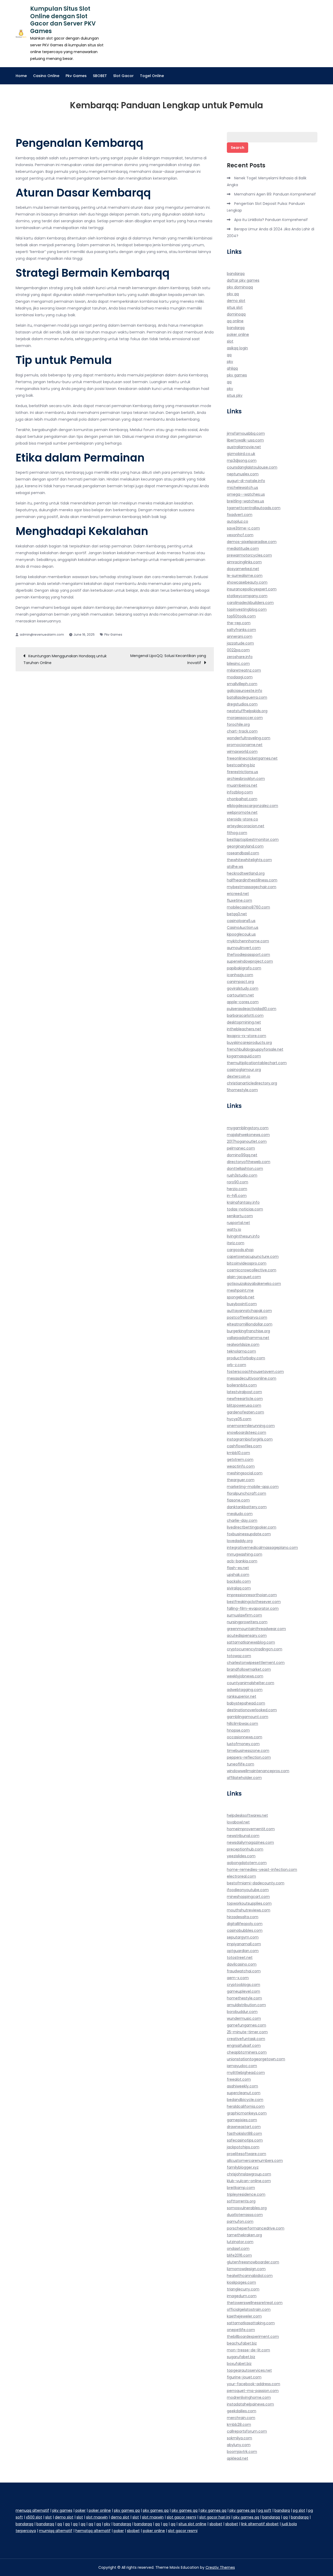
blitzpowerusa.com (244, 1405)
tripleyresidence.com (246, 2194)
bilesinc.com (238, 664)
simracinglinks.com (244, 562)
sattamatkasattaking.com (251, 2323)
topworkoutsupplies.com (249, 1903)
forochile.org (238, 724)
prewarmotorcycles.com (249, 555)
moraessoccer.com (245, 718)
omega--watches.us (246, 494)
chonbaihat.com (242, 799)
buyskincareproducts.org (249, 1043)
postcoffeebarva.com (247, 1317)
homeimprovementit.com (251, 1829)
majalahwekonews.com (248, 1135)
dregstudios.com (242, 704)
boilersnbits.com (242, 1385)
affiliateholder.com (244, 1778)
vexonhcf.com (240, 535)
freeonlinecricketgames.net (252, 758)
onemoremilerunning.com (251, 1426)
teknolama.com (241, 1351)
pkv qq (233, 294)
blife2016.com (239, 2255)
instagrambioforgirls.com (250, 1439)
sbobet (216, 2524)
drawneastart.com (244, 2127)
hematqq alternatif (93, 2531)
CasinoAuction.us (243, 927)
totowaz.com (239, 1656)
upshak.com (238, 1575)
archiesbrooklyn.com (246, 779)
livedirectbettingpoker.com (252, 1527)
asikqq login (237, 348)
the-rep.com (239, 623)
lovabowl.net (238, 1822)
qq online (235, 321)
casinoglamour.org (244, 1070)
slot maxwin (97, 2517)
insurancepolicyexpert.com (252, 589)
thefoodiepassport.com (248, 955)
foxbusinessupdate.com (249, 1534)
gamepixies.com (242, 2120)
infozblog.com (240, 792)
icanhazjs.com (240, 975)
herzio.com (237, 1189)
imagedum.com (242, 2296)
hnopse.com (238, 1730)
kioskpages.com (241, 2282)
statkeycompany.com (247, 596)
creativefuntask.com (246, 2039)
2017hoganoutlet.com (247, 1141)
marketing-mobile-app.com (253, 1487)
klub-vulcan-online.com (249, 2181)
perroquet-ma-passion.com (253, 2391)
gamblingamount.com (248, 1717)
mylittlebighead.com (246, 2073)
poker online (238, 334)
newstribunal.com (243, 1836)
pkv (230, 362)
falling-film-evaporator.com (253, 1608)
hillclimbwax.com (242, 1723)
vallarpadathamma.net (248, 1338)
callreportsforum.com (247, 2431)
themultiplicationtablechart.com (257, 1063)
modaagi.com (240, 677)
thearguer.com (241, 1480)
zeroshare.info (240, 657)
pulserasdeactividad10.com (252, 1009)
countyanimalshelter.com (251, 1683)
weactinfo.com (241, 1466)
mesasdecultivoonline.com (252, 1378)
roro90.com (238, 1182)
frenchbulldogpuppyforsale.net (255, 1049)
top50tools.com (241, 616)
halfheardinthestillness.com (252, 880)
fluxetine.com (239, 900)
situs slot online (192, 2524)
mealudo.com (240, 1514)
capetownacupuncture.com (253, 1257)
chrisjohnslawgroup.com (249, 2174)
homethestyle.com (244, 1998)
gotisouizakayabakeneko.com (254, 1284)
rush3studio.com (242, 1175)
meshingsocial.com (245, 1473)
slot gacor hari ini (215, 2517)
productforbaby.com (246, 1358)
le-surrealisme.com (245, 576)
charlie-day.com (242, 1520)
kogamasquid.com (244, 1056)
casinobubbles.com (245, 1930)
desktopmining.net (244, 1022)
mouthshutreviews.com (249, 1910)
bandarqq (236, 274)
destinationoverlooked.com (252, 1710)
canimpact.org (240, 982)
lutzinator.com (240, 2242)
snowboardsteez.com (246, 1432)
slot (230, 341)
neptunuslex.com (243, 474)
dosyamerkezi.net (243, 569)
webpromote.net (242, 812)
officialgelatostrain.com (249, 2309)
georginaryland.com (245, 846)
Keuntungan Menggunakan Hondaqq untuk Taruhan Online (65, 659)
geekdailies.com (242, 2411)
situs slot (235, 307)
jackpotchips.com (243, 2147)
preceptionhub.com (245, 1849)
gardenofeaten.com (245, 1412)
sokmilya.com (239, 2438)
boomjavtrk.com (242, 2452)
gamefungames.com (246, 2025)
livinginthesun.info (243, 1236)
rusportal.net (238, 1223)
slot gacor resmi (181, 2517)
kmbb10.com (238, 1453)
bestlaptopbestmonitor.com (253, 839)
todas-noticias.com (245, 1209)
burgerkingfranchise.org (248, 1331)
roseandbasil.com (243, 853)
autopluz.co (238, 521)
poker (81, 2510)
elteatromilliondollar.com (250, 1324)
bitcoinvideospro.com (247, 1263)
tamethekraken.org (244, 2235)
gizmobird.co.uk (241, 454)
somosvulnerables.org (247, 2208)
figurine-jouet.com (244, 2377)
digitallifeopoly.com (245, 1924)
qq (229, 355)
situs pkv (235, 395)
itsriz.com (236, 1243)
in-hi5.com (237, 1196)
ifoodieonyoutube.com (248, 1890)
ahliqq (232, 368)
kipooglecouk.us (241, 934)
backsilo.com (239, 1581)
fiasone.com (238, 1500)
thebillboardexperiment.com (253, 2337)
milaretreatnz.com (244, 670)
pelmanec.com (241, 1148)
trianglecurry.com (243, 2289)
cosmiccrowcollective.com (252, 1270)
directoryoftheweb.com (249, 1162)
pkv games (237, 375)
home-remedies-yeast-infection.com (262, 1870)
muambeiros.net (242, 785)
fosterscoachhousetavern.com (255, 1372)
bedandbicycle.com (245, 2100)
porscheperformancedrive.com (256, 2228)
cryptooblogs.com (244, 1985)
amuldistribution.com (246, 2005)
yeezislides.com (241, 1856)
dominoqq (236, 314)
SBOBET (100, 76)
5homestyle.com (242, 1090)
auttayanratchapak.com (249, 1311)
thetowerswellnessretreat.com (255, 2303)
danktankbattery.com (247, 1507)
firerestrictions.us (242, 772)
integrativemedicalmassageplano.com (262, 1548)
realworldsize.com (243, 1344)
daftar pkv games (243, 280)
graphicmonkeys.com (247, 2113)
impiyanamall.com (244, 1944)
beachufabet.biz (242, 2343)
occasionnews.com (245, 1737)
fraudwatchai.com (244, 1971)
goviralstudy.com (243, 988)
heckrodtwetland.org (246, 873)
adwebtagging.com (245, 1690)
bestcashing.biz (241, 765)
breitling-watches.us (245, 501)
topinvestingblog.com (247, 609)
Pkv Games (76, 76)
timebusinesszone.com (248, 1751)
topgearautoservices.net (249, 2370)
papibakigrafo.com (244, 968)
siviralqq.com (239, 1588)
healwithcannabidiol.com (250, 2276)
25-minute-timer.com (247, 2032)
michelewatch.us (242, 488)
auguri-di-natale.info (246, 481)
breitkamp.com (241, 2188)
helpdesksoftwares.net (247, 1815)
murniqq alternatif (56, 2531)
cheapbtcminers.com (247, 2052)
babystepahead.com (246, 1703)
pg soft (265, 2510)
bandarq (282, 2510)
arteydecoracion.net (246, 826)
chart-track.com (242, 731)
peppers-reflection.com (249, 1757)
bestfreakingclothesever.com (254, 1602)
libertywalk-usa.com (245, 440)
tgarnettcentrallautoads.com (254, 508)
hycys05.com (239, 1419)
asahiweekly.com (242, 2086)
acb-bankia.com (242, 1561)
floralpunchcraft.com (246, 1493)
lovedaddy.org (240, 1541)
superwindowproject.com (250, 961)
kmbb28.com (239, 2425)
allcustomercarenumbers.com (255, 2161)
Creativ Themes (220, 2567)
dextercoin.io (239, 1076)
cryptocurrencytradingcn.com (255, 1649)
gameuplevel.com (244, 1991)
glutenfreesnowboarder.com (253, 2262)
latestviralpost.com (244, 1392)
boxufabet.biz (239, 2364)
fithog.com (237, 833)
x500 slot (34, 2517)
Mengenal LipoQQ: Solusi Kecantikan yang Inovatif (168, 659)
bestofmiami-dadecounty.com (256, 1883)
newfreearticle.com (245, 1399)
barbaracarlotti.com (245, 1015)
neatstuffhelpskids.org (247, 711)
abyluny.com (239, 2445)
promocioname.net (245, 745)
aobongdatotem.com (247, 1863)
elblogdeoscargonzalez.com (252, 806)
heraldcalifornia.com (246, 2106)
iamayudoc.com (242, 2066)
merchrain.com (241, 2418)
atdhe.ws (235, 867)
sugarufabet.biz (241, 2357)
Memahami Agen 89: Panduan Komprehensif (275, 194)
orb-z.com (236, 1365)
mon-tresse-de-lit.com (248, 2350)
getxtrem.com (240, 1460)
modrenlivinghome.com (249, 2397)
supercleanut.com (244, 2093)
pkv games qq (127, 2510)
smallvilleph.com (242, 684)
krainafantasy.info (243, 1202)
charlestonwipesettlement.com (256, 1663)
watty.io (234, 1229)
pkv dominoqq (240, 287)
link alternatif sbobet (260, 2524)
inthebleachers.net (244, 1029)
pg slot (299, 2510)
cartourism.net (240, 995)
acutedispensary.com (247, 1636)
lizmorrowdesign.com (246, 2269)
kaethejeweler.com (244, 2316)
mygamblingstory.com (248, 1128)
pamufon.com (240, 2221)
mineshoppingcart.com (248, 1897)
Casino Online (46, 76)
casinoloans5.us (241, 921)
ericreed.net (238, 894)
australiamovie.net (244, 447)
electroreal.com (241, 1876)
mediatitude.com (243, 548)
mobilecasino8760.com (248, 907)
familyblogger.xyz (243, 2167)
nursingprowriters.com (247, 1622)
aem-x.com (238, 1978)
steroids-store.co (242, 819)
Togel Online (152, 76)
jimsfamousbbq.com (246, 433)
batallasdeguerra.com (247, 697)
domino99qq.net (242, 1155)
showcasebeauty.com (247, 582)
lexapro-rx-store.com (246, 1036)
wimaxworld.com (242, 752)
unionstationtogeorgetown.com (256, 2059)
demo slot (236, 301)
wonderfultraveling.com (249, 738)
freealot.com (239, 2079)
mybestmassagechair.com (252, 887)
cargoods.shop (240, 1250)
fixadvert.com (240, 515)
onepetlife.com (241, 2330)
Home (21, 76)
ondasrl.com (238, 2249)
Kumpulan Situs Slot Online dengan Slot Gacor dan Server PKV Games (63, 20)
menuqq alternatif (32, 2510)
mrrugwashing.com (245, 1554)
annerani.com (240, 636)
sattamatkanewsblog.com (251, 1642)
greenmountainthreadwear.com (256, 1629)
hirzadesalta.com (243, 1917)
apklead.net (238, 2458)
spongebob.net (241, 1297)
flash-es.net (238, 1568)
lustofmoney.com (243, 1744)
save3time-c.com (243, 528)
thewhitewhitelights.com (249, 860)
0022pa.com (238, 650)
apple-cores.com (243, 1002)
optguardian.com (243, 1951)
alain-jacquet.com (244, 1277)
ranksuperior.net (242, 1696)
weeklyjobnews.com (245, 1676)
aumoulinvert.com (244, 948)
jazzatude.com (240, 643)
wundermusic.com (244, 2018)
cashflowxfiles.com (244, 1446)
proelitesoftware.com (246, 2154)
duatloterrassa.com (245, 2215)
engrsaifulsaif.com (244, 2045)
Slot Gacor (123, 76)
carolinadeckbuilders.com (250, 603)
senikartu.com (240, 1216)
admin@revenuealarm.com (42, 634)
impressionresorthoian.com (252, 1595)
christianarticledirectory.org (252, 1083)
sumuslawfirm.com (244, 1615)
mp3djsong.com (242, 460)
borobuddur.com (242, 2012)
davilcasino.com (242, 1964)
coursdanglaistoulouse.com (252, 467)
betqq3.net (237, 914)
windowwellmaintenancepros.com (258, 1771)
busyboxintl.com (242, 1304)
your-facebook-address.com (254, 2384)
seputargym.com (243, 1937)
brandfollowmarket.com (249, 1669)
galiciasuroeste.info (245, 691)
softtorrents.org (241, 2201)
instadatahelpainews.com (250, 2404)
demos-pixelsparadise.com (252, 542)
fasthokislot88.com (244, 2133)
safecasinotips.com (245, 2140)
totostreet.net (240, 1958)
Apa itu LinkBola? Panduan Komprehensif (271, 220)
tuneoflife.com (241, 1764)
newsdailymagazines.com (250, 1842)
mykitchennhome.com (248, 941)
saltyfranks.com (241, 630)
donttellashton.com (245, 1169)
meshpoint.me (240, 1290)
